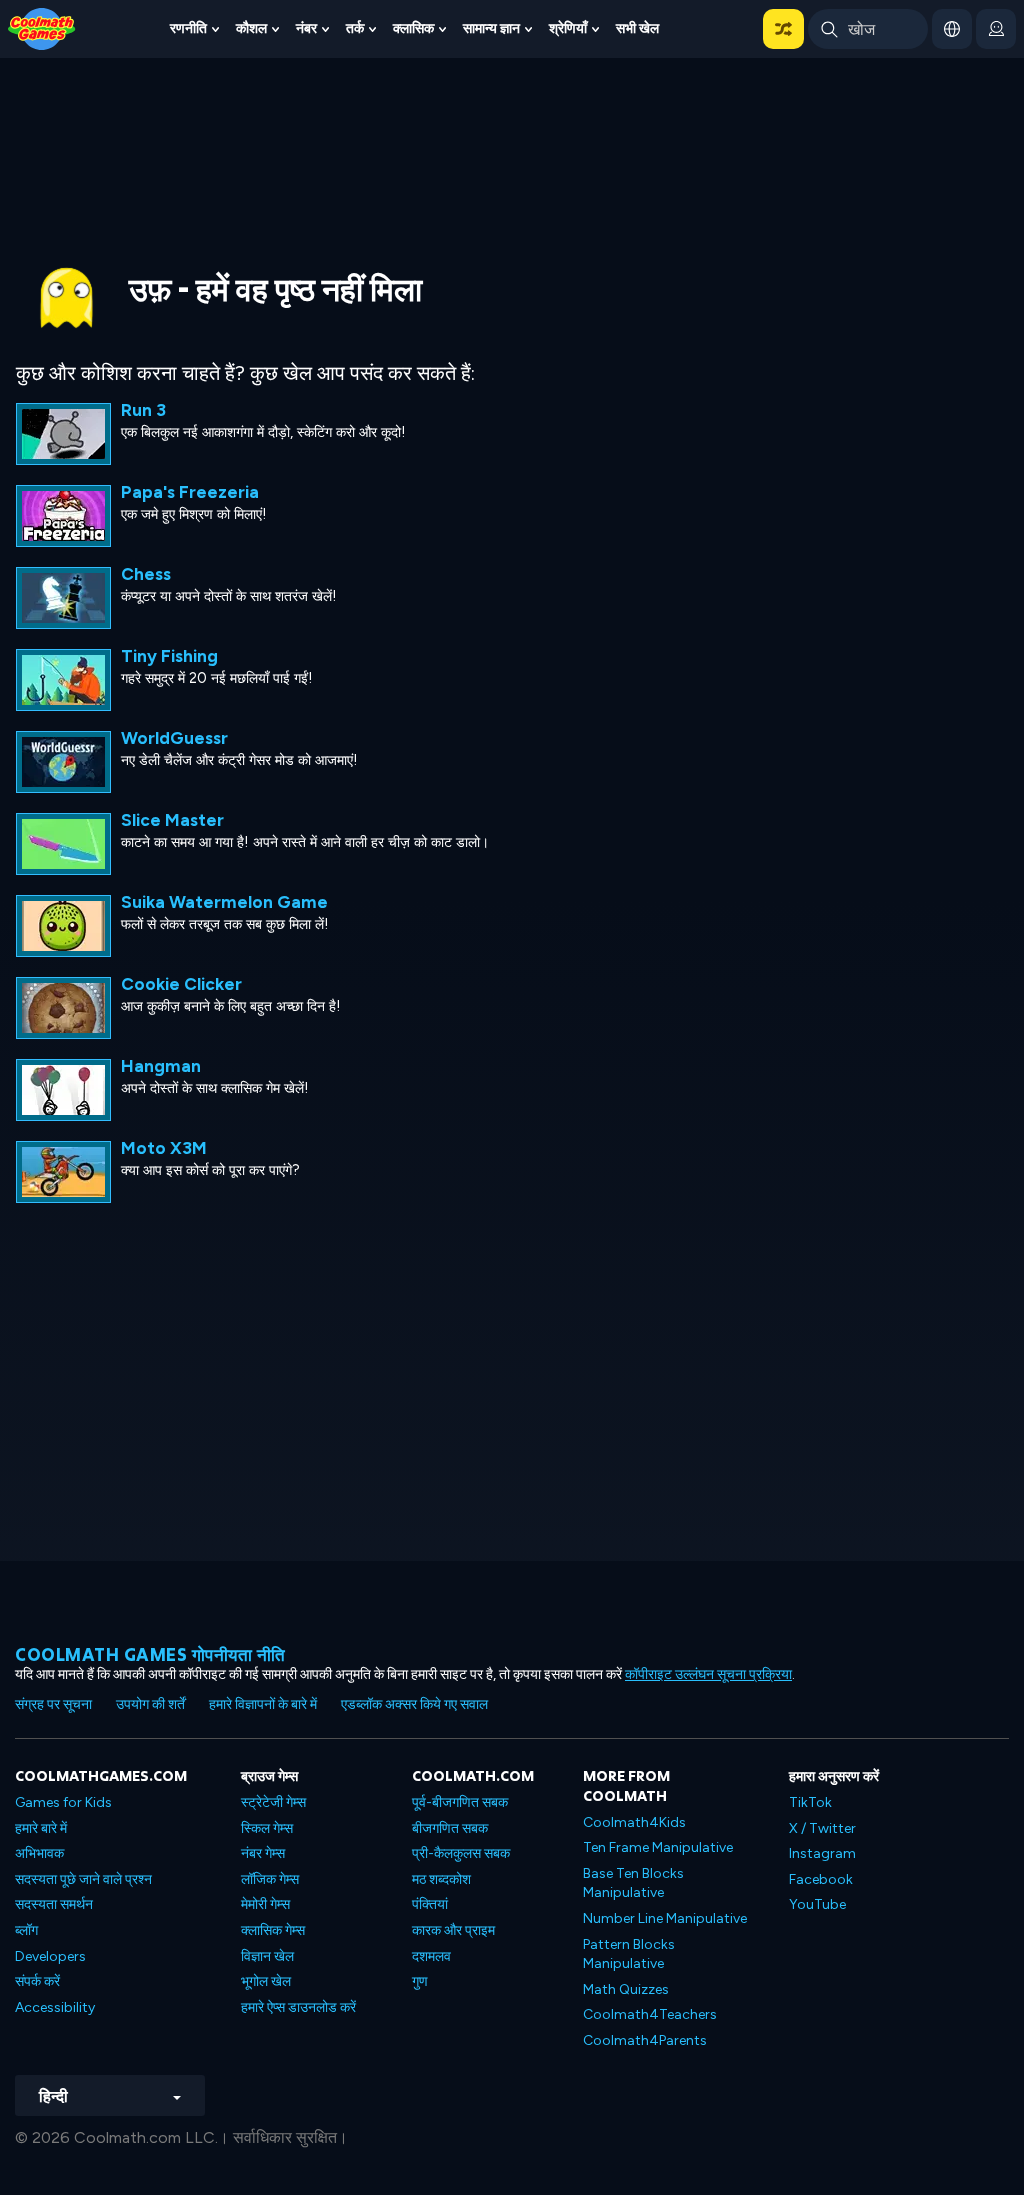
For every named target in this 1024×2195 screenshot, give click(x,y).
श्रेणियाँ (568, 28)
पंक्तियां (430, 1904)
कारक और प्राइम (453, 1930)
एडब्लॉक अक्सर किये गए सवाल (414, 1704)
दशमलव (431, 1956)
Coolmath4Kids (634, 1822)
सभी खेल (637, 28)
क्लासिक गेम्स (273, 1930)
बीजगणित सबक (450, 1828)
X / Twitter (822, 1828)
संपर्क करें (37, 1981)
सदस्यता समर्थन (54, 1904)
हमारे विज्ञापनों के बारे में (263, 1704)
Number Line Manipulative (665, 1918)
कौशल (251, 28)
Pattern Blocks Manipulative (629, 1954)
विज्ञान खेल (267, 1956)
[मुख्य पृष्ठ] (42, 27)
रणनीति (188, 28)
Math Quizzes (626, 1989)
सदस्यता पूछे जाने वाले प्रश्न (83, 1879)
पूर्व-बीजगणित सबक (460, 1802)
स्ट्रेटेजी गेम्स (273, 1802)
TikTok (810, 1802)
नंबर (306, 28)
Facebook (821, 1879)
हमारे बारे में (41, 1828)
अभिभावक (39, 1853)
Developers (50, 1956)
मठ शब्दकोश (441, 1879)
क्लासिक (413, 28)
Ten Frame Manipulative (658, 1847)
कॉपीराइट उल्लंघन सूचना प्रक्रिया (708, 1674)
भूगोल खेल (266, 1981)
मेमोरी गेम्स (265, 1904)
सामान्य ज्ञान (491, 28)
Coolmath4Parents (645, 2040)
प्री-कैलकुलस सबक (461, 1853)
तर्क (355, 28)
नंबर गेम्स (263, 1853)
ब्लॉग (26, 1930)
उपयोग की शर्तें (150, 1704)
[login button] (996, 29)
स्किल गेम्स (267, 1828)
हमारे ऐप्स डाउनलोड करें (298, 2007)
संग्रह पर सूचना (53, 1704)
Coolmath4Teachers (650, 2014)
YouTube (817, 1904)
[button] (783, 29)
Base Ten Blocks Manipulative (633, 1883)
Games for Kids (63, 1802)
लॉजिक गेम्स (270, 1879)
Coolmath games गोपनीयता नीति (150, 1654)
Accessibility (55, 2007)
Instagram (822, 1853)
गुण (420, 1981)
